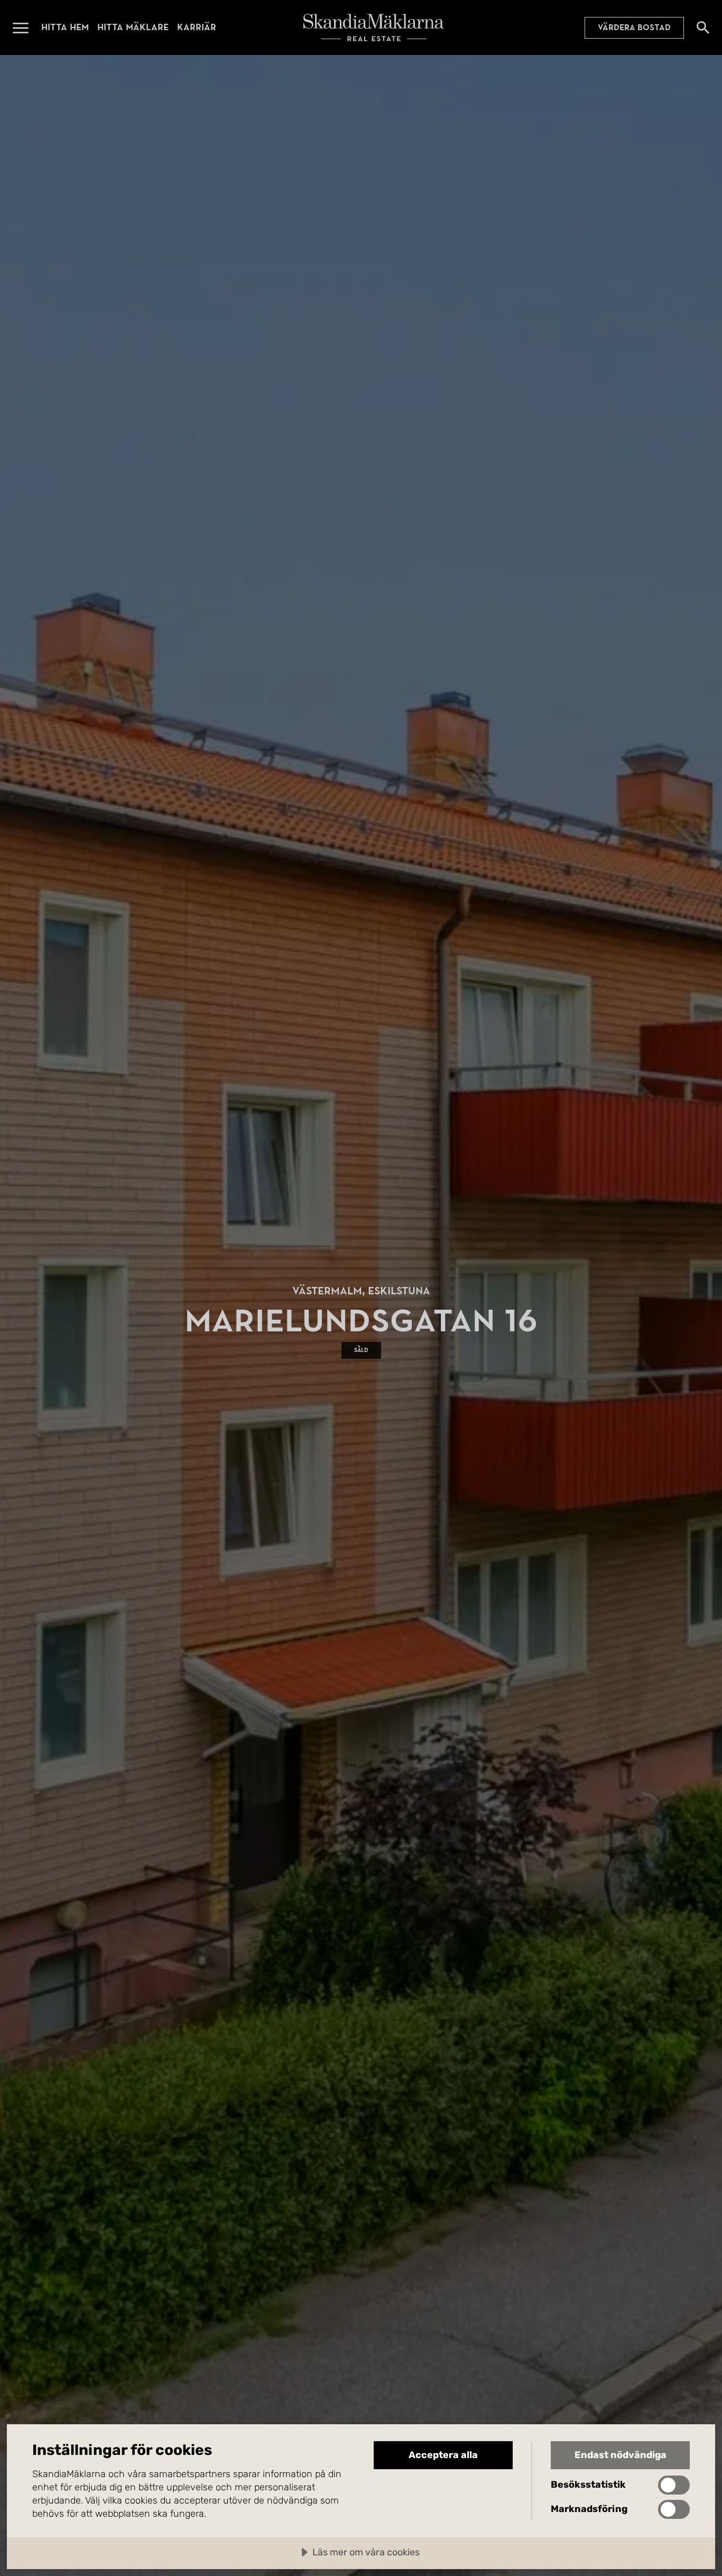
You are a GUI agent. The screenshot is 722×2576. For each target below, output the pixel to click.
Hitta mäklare (133, 27)
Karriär (197, 27)
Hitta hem (65, 27)
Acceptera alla (443, 2455)
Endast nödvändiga (621, 2455)
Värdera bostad (634, 27)
